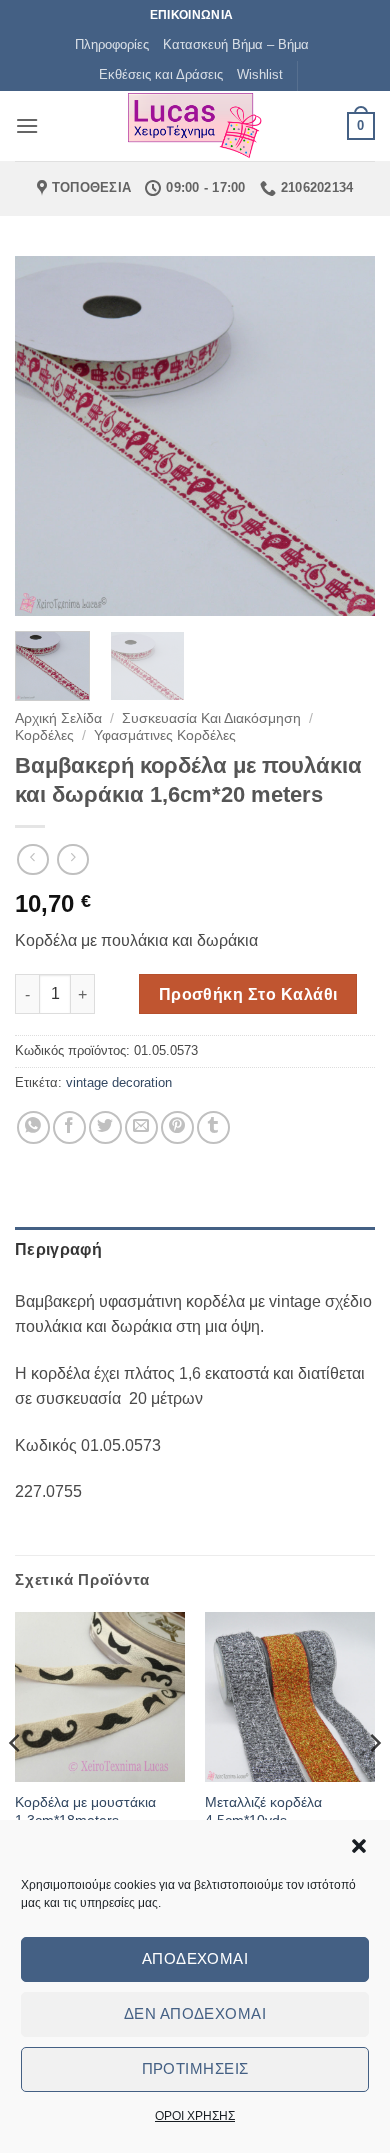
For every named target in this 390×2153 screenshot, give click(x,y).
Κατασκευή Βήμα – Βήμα (236, 44)
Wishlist (260, 74)
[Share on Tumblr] (213, 1127)
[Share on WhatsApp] (33, 1127)
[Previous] (47, 436)
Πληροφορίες (112, 44)
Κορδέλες (44, 735)
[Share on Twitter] (105, 1127)
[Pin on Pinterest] (177, 1127)
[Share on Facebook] (69, 1127)
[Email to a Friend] (141, 1127)
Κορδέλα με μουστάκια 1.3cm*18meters (85, 1811)
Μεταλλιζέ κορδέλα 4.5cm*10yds (263, 1811)
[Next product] (32, 859)
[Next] (343, 436)
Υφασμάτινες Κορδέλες (165, 735)
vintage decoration (119, 1082)
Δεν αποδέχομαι (195, 2013)
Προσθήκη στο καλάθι (248, 994)
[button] (359, 1846)
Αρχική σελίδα (58, 718)
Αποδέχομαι (195, 1958)
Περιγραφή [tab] (58, 1249)
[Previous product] (72, 859)
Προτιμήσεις (195, 2068)
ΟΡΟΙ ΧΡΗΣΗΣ (195, 2116)
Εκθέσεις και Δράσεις (161, 74)
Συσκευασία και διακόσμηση (211, 718)
